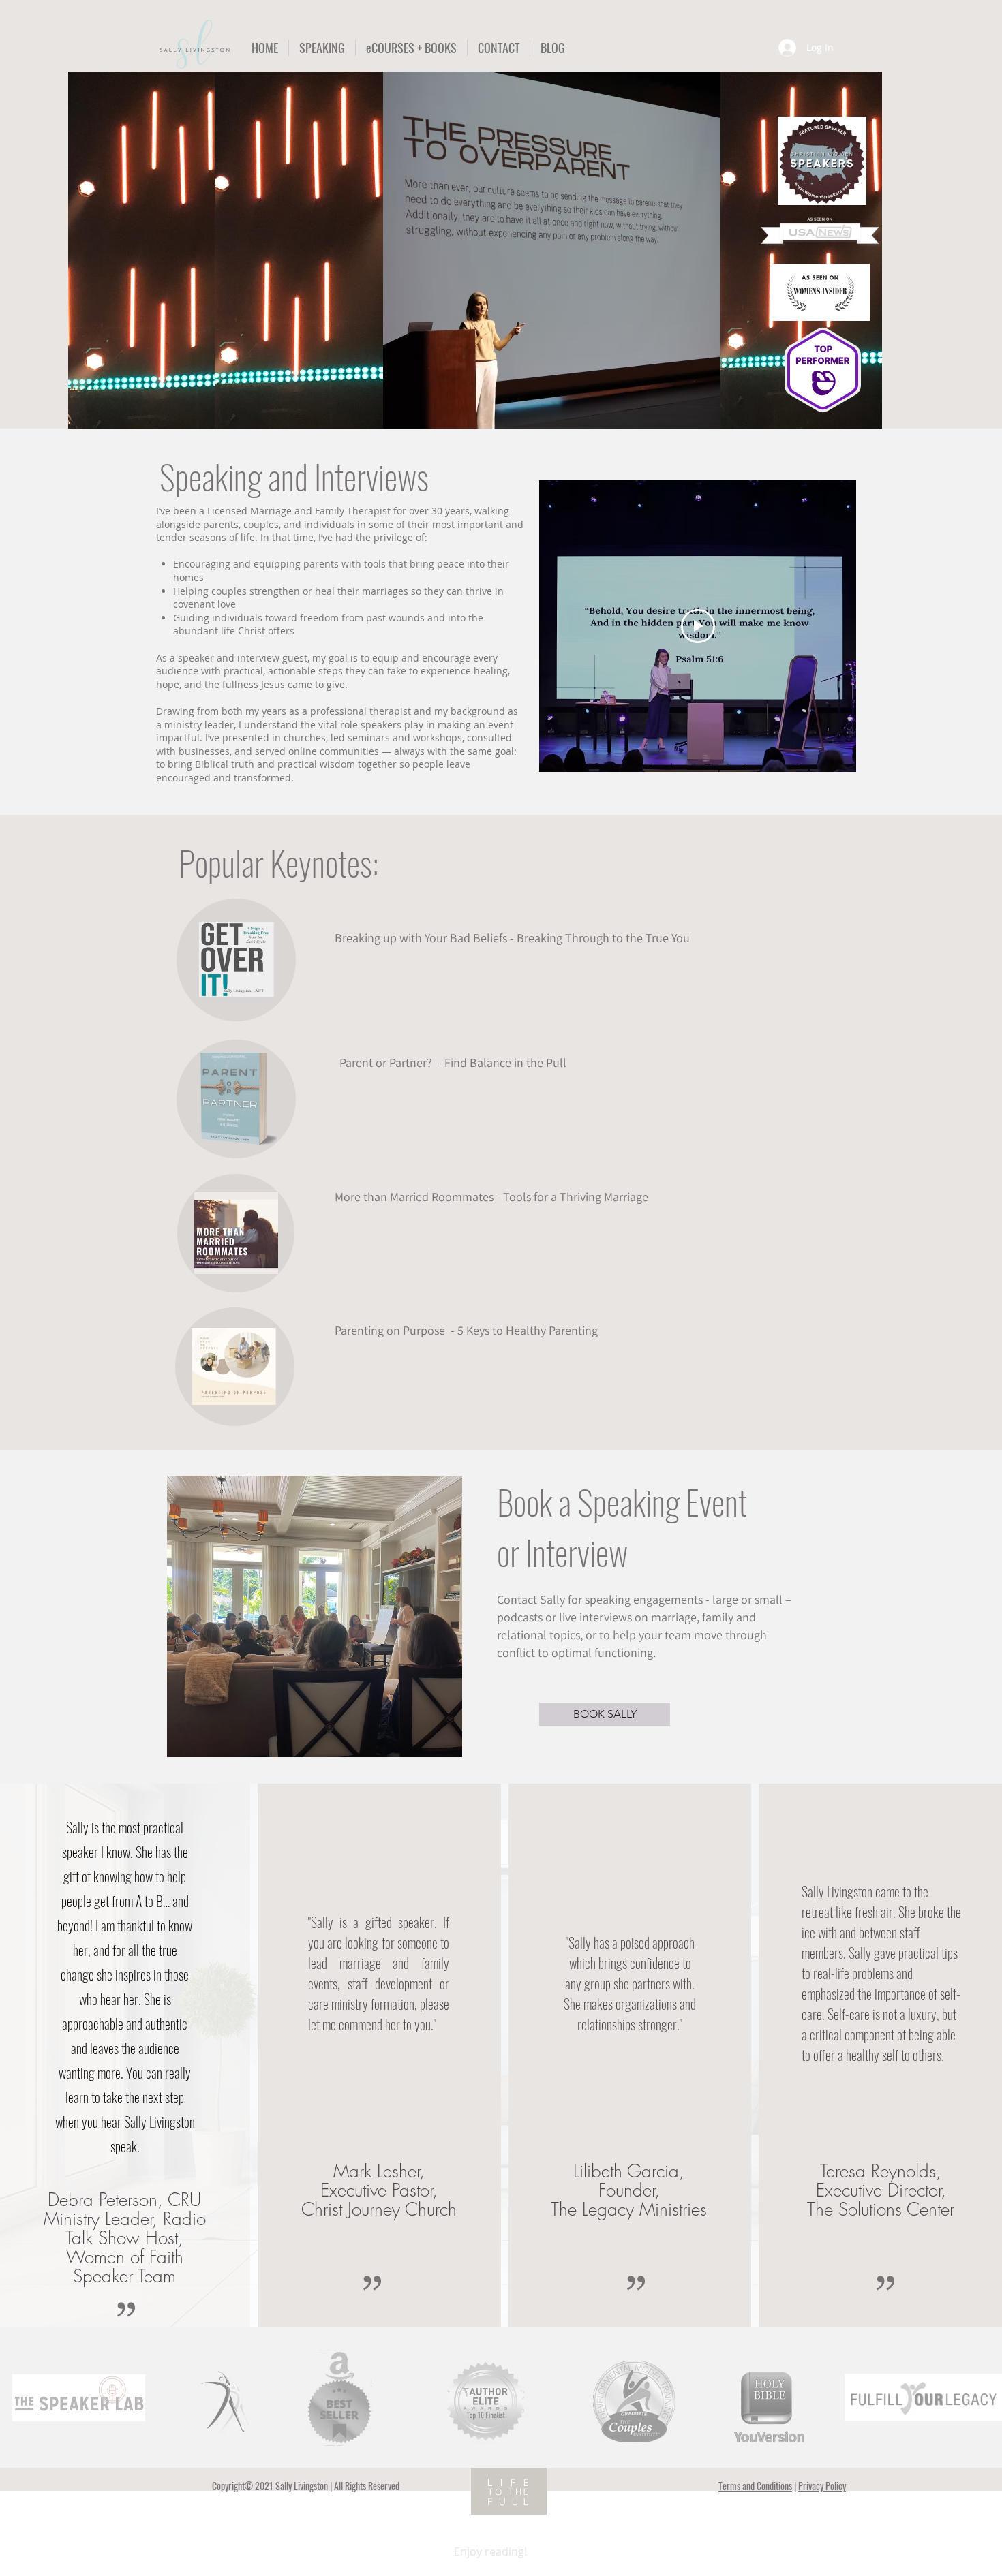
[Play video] (698, 626)
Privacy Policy (822, 2486)
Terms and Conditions (755, 2486)
